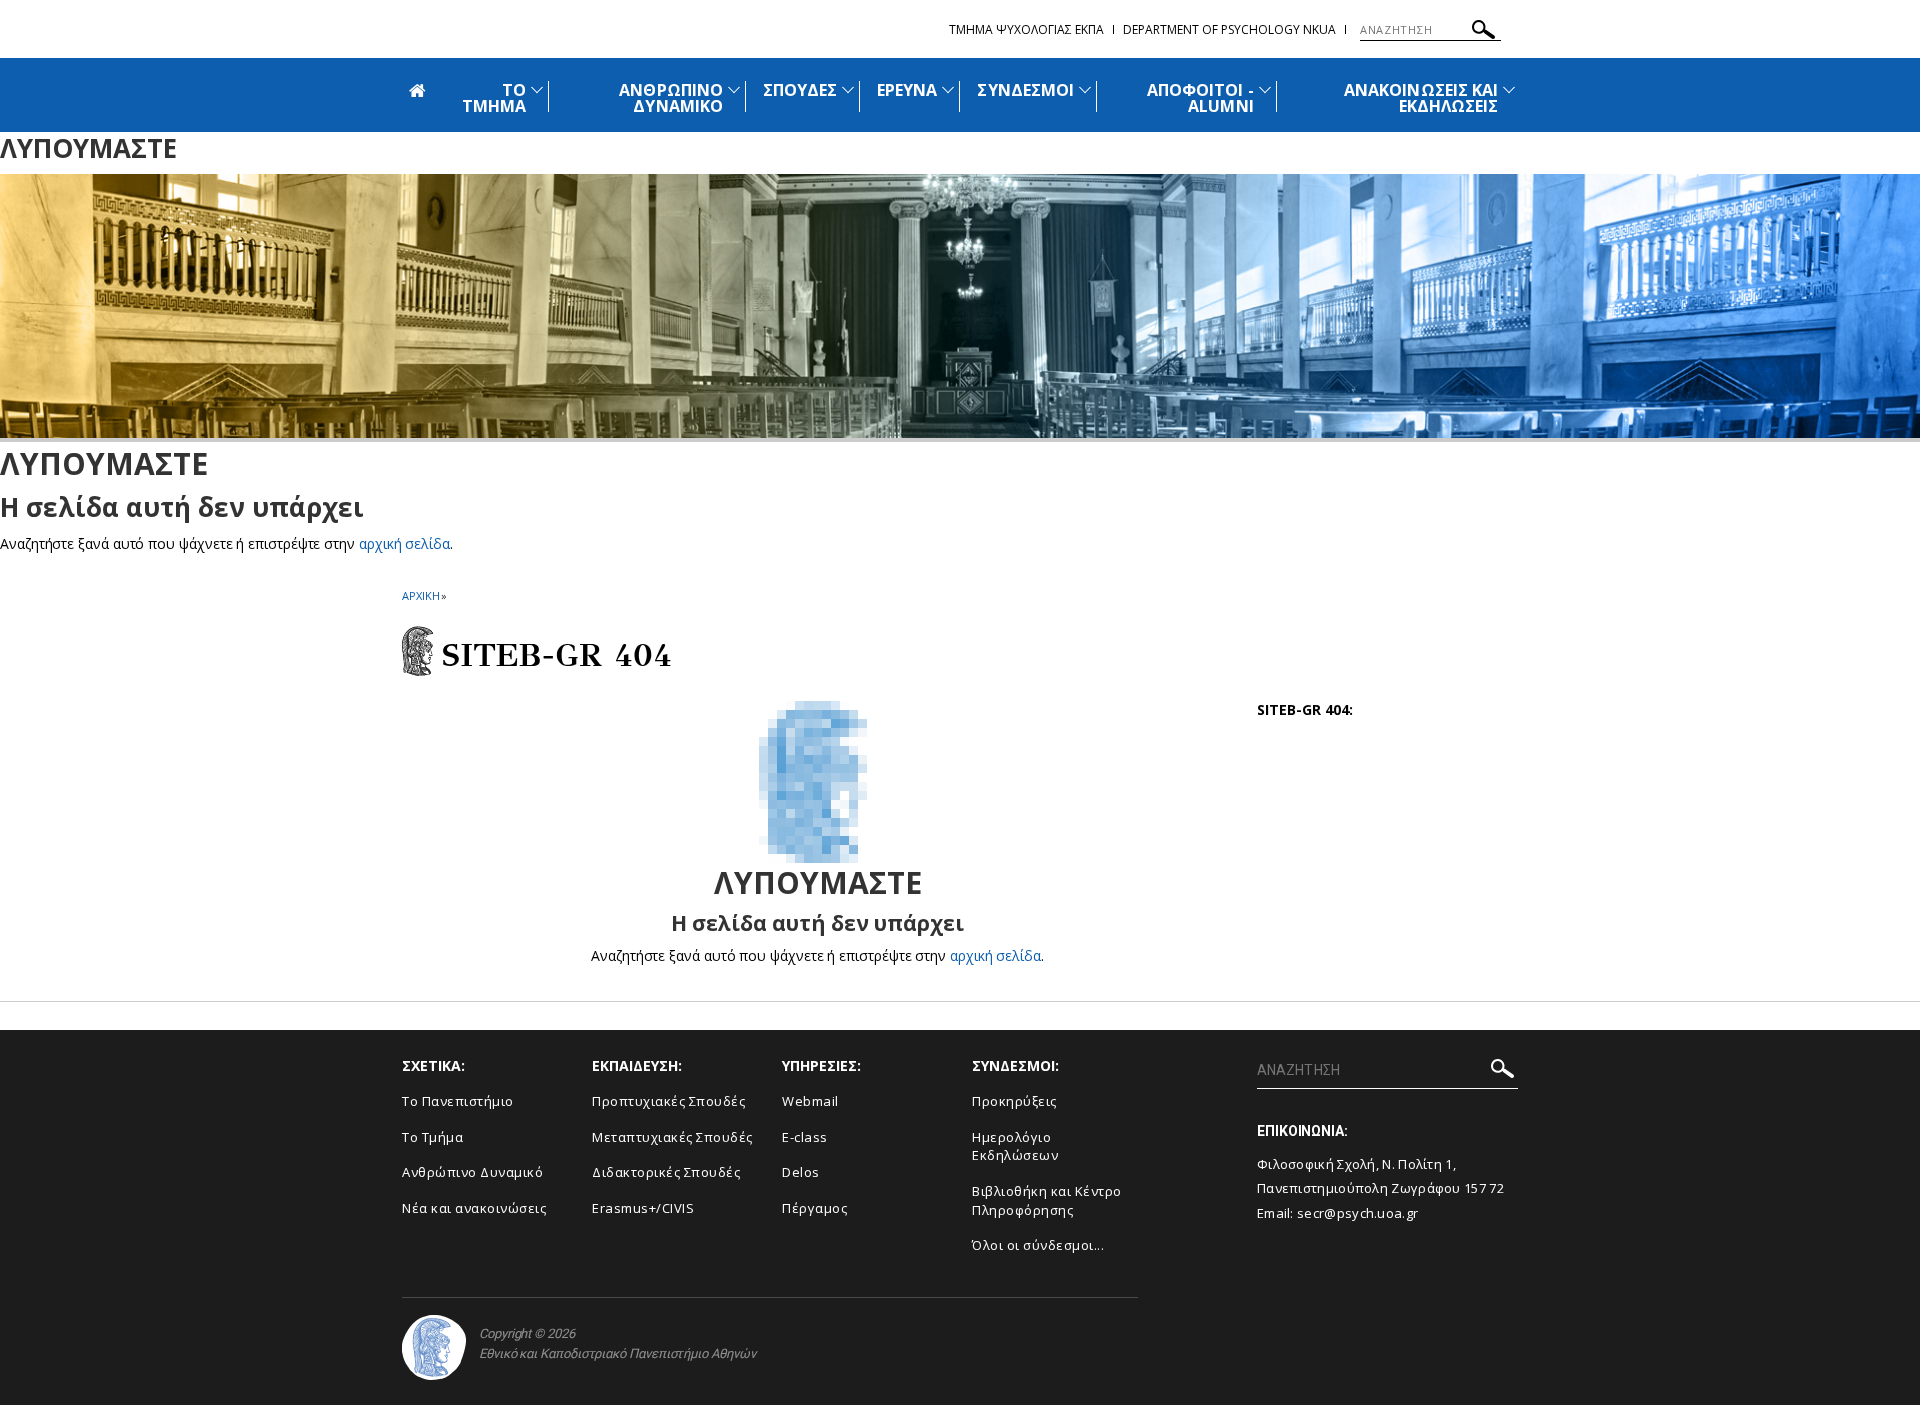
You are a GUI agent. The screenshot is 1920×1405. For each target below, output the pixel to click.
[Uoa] (434, 1347)
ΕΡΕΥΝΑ (907, 90)
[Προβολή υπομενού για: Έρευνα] (948, 89)
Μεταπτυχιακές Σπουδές (672, 1137)
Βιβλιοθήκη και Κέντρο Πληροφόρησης (1047, 1200)
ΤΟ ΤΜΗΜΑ (494, 98)
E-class (805, 1137)
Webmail (810, 1101)
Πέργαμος (814, 1208)
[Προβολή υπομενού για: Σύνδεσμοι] (1085, 89)
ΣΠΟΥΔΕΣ (800, 90)
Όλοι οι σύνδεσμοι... (1038, 1245)
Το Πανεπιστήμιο (458, 1101)
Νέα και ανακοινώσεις (474, 1208)
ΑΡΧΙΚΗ (420, 595)
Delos (801, 1172)
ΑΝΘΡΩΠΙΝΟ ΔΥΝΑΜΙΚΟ (670, 98)
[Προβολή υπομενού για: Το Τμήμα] (537, 89)
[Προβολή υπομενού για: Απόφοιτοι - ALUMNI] (1265, 89)
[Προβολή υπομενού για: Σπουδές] (848, 89)
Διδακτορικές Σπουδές (666, 1172)
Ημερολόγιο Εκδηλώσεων (1015, 1146)
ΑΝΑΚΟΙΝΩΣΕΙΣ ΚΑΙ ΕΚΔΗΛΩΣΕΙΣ (1421, 98)
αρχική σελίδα (404, 543)
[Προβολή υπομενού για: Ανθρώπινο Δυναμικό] (734, 89)
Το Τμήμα (432, 1137)
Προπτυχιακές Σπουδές (668, 1101)
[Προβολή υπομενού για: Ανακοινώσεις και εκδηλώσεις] (1509, 89)
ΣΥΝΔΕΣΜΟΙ (1025, 90)
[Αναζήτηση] (1483, 32)
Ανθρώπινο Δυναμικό (472, 1172)
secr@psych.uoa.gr (1357, 1213)
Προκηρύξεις (1014, 1101)
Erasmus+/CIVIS (643, 1208)
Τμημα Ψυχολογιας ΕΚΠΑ (1026, 29)
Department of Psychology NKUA (1229, 29)
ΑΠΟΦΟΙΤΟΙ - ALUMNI (1200, 98)
